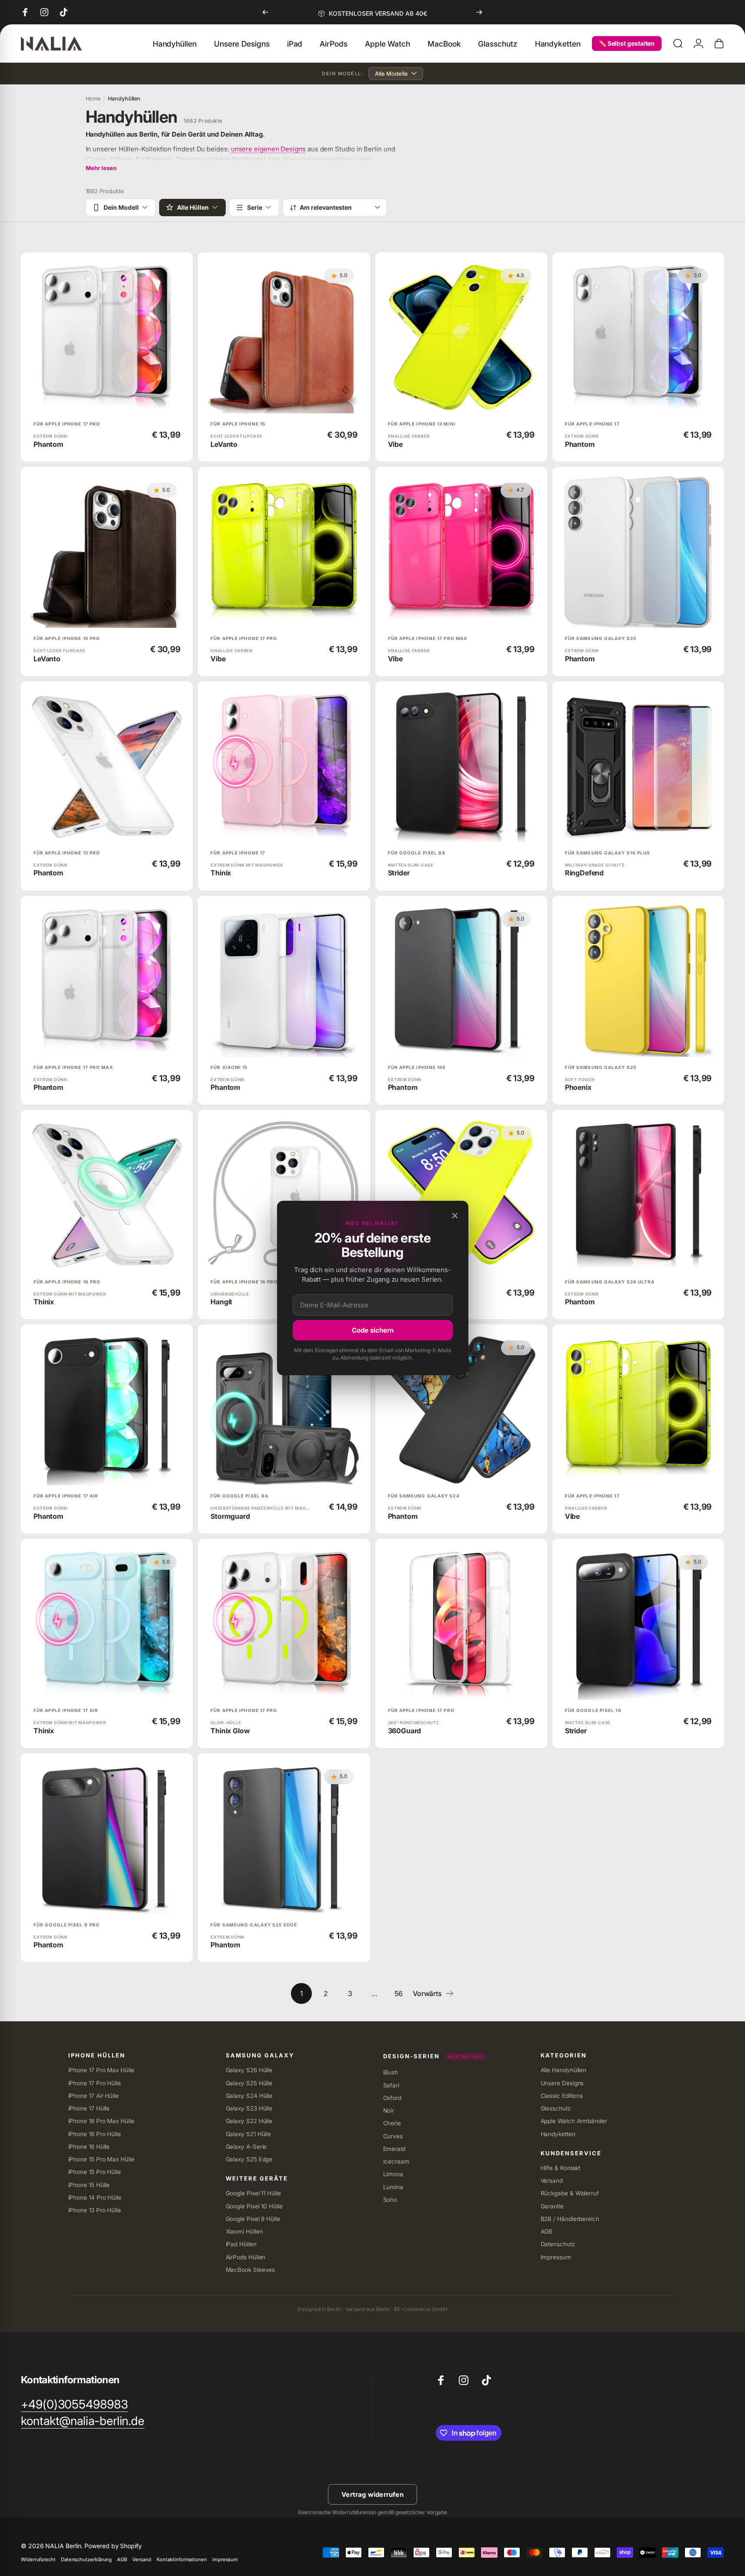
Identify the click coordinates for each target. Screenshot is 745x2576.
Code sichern (373, 1330)
